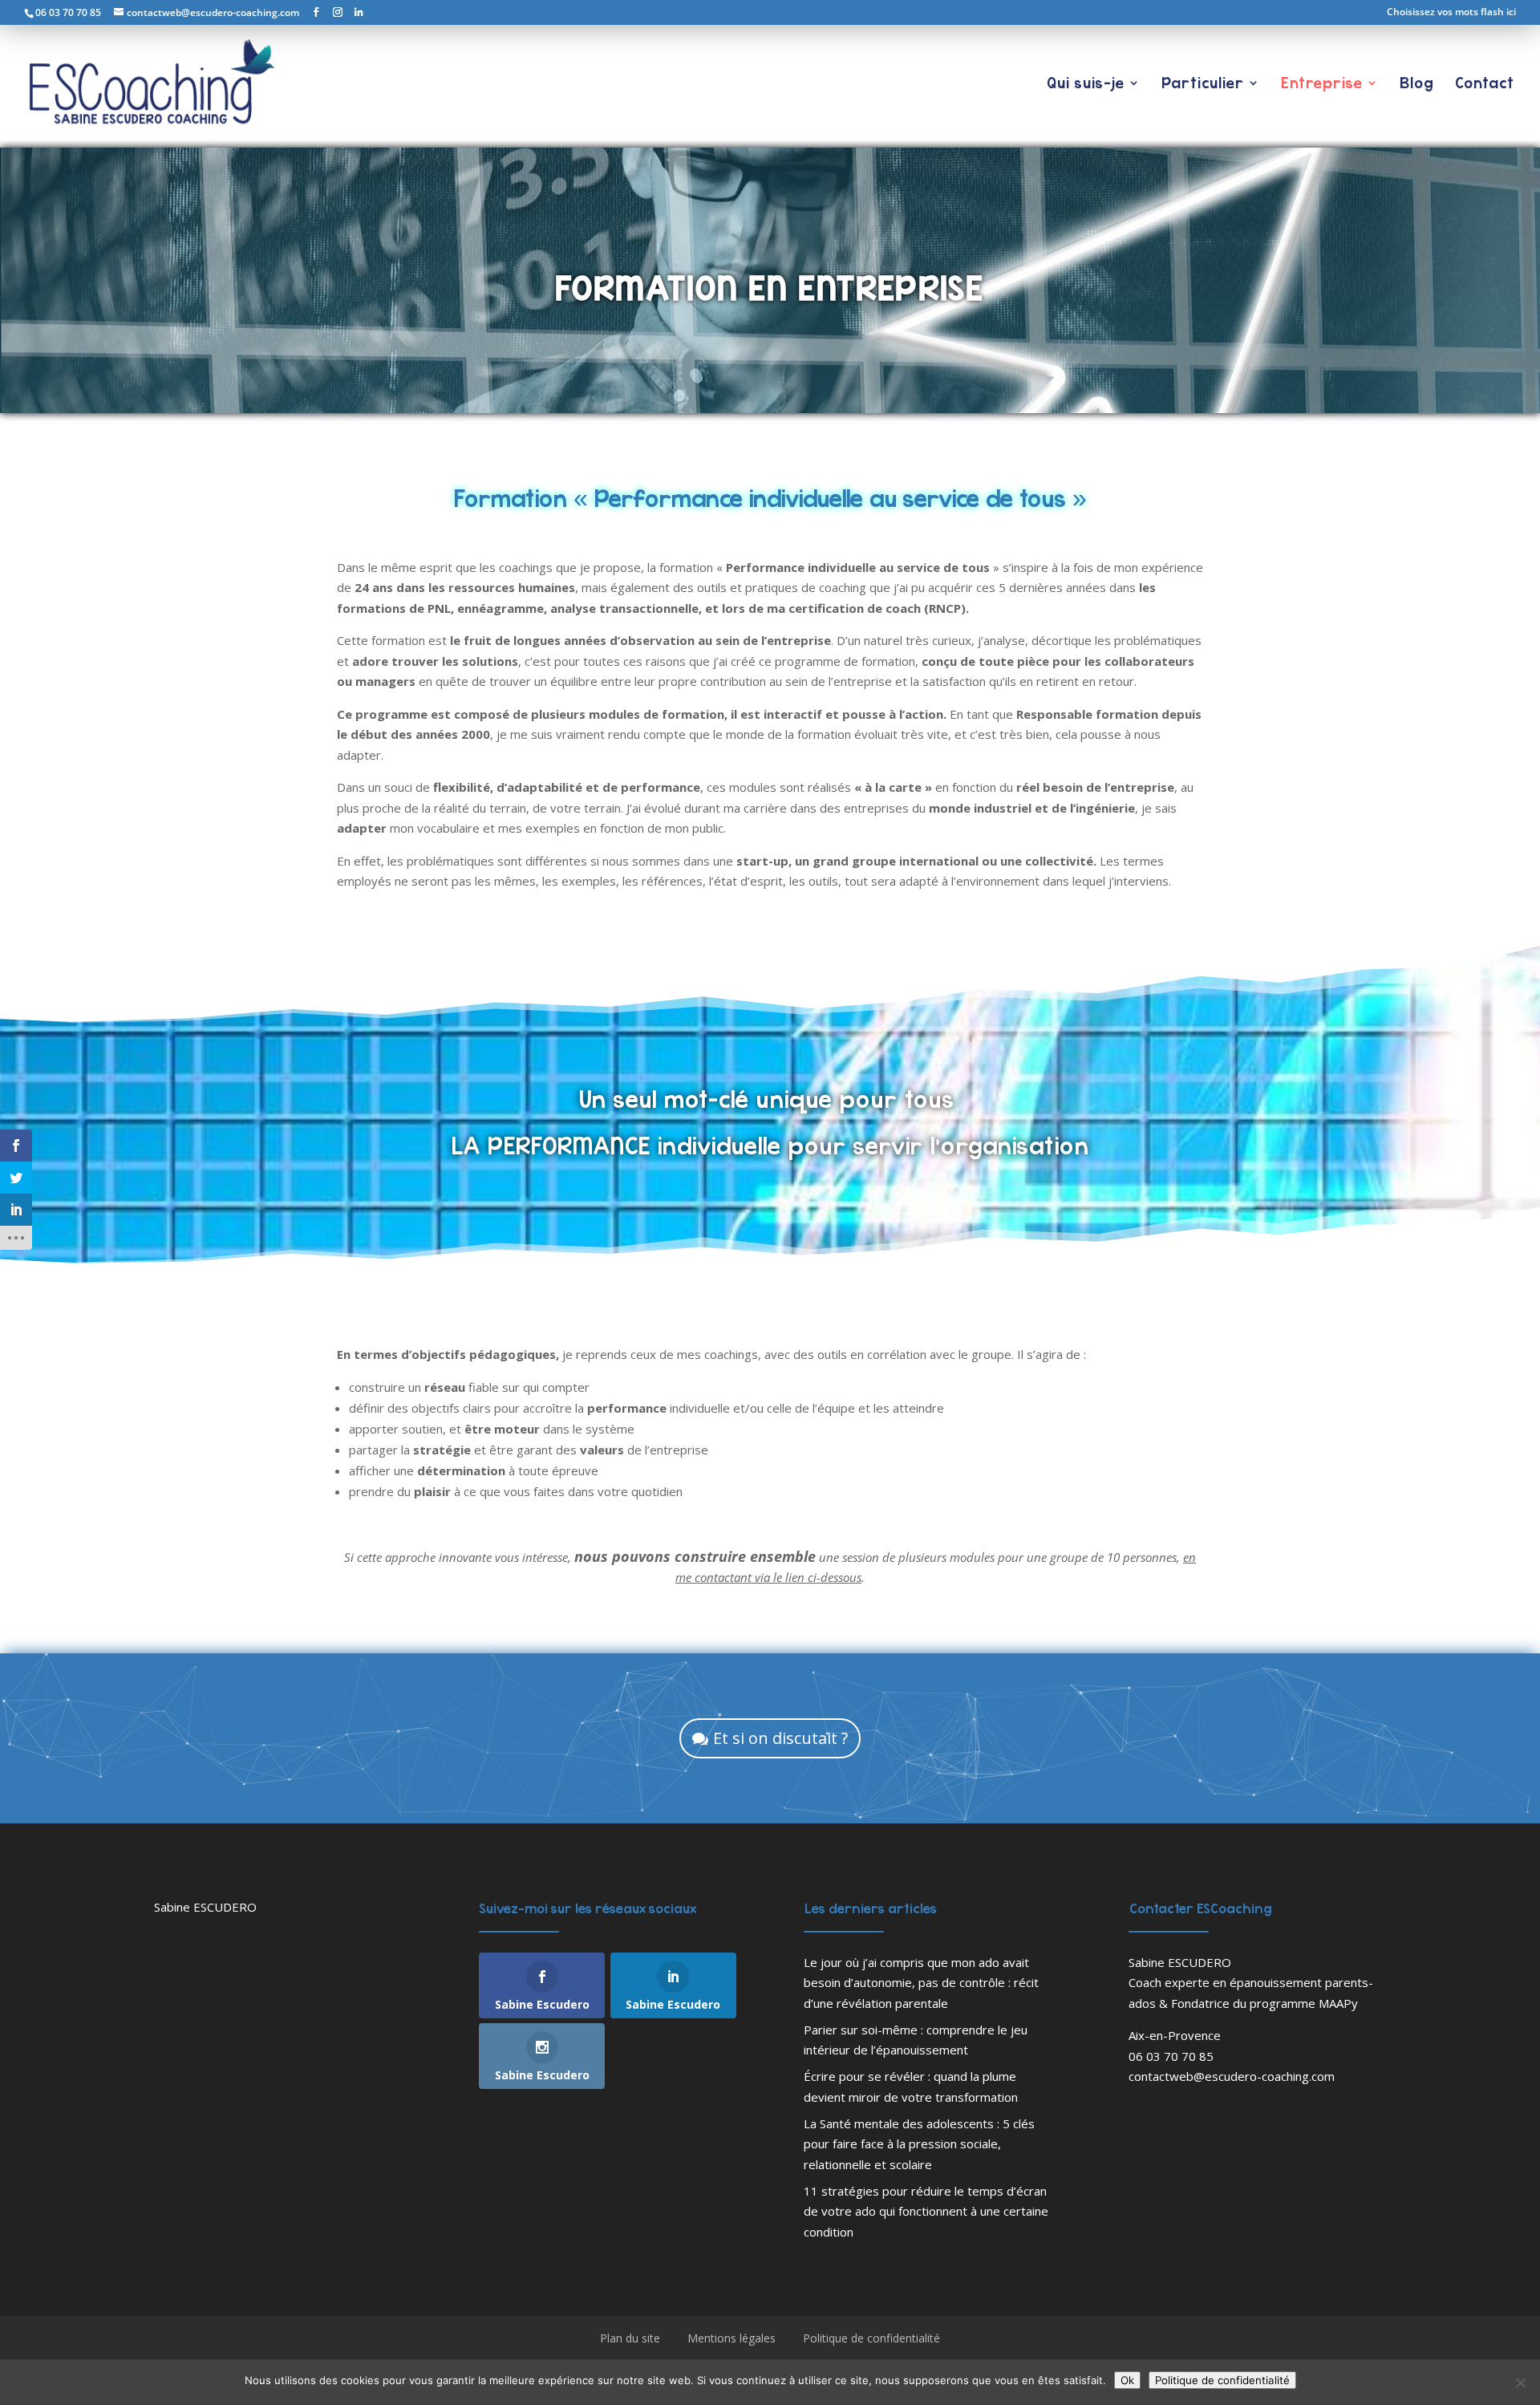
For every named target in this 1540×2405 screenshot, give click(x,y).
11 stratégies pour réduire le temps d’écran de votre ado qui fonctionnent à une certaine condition (926, 2211)
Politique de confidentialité (871, 2338)
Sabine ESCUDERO (205, 1907)
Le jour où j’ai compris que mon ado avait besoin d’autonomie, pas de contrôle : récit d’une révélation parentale (921, 1983)
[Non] (1520, 2383)
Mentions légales (731, 2338)
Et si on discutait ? (780, 1738)
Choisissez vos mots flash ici (1451, 13)
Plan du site (630, 2338)
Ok (1127, 2380)
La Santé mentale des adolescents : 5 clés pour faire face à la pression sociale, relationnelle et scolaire (919, 2144)
